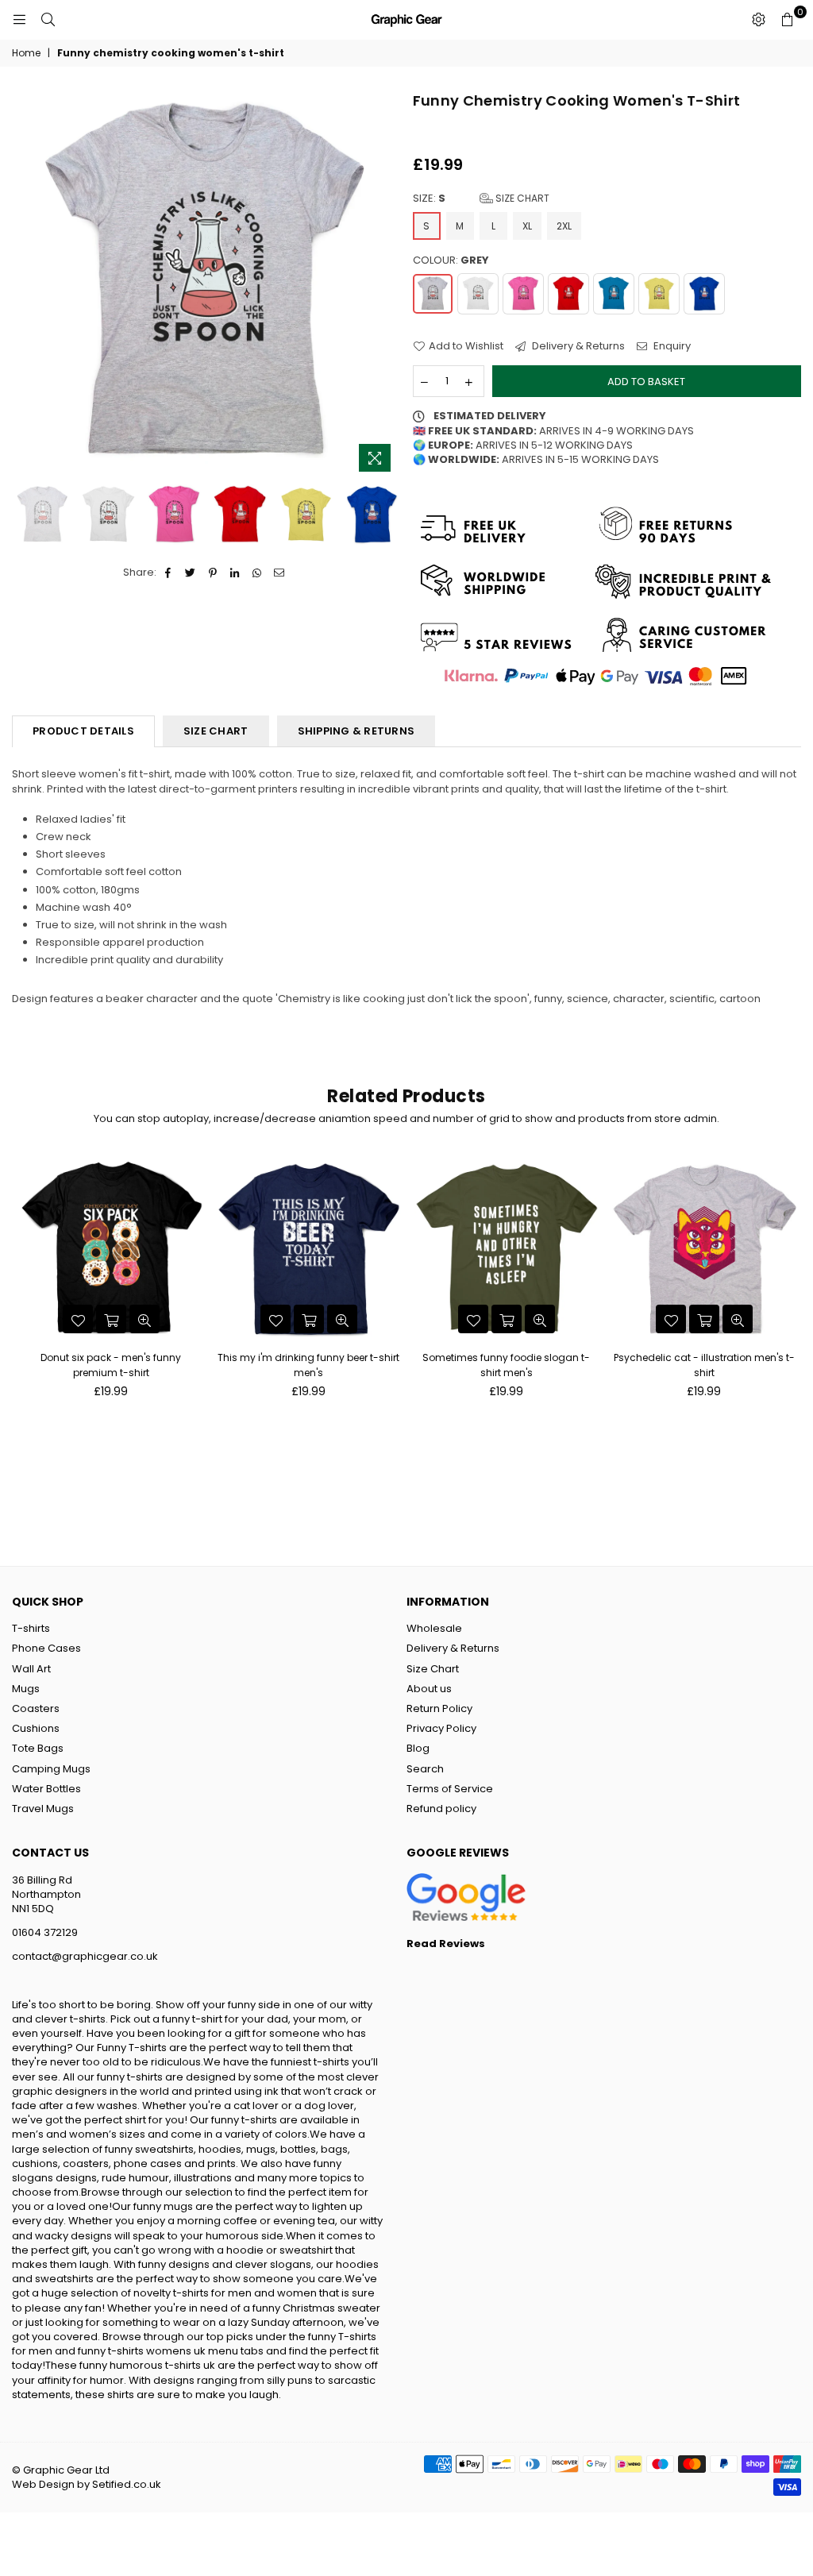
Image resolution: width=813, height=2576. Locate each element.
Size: (481, 199)
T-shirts (31, 1628)
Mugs (26, 1689)
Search (425, 1769)
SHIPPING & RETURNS (356, 731)
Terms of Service (450, 1789)
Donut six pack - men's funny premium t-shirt (111, 1365)
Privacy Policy (441, 1728)
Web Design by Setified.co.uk (87, 2484)
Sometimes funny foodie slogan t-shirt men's (506, 1365)
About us (429, 1689)
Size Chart (521, 198)
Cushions (36, 1728)
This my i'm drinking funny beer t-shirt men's (308, 1365)
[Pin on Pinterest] (213, 573)
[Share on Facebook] (169, 573)
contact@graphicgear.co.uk (85, 1956)
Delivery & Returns (577, 346)
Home (26, 53)
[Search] (48, 20)
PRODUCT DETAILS (83, 731)
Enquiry (671, 346)
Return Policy (439, 1708)
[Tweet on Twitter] (191, 573)
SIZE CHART (216, 731)
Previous (26, 285)
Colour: (451, 260)
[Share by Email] (280, 573)
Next (387, 285)
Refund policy (441, 1809)
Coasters (36, 1708)
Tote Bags (38, 1748)
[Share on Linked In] (235, 573)
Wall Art (31, 1669)
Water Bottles (46, 1789)
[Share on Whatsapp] (258, 573)
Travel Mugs (43, 1809)
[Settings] (758, 20)
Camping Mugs (51, 1769)
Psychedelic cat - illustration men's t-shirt (704, 1365)
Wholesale (434, 1628)
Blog (418, 1748)
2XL (564, 226)
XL (527, 226)
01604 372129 (45, 1932)
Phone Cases (46, 1648)
